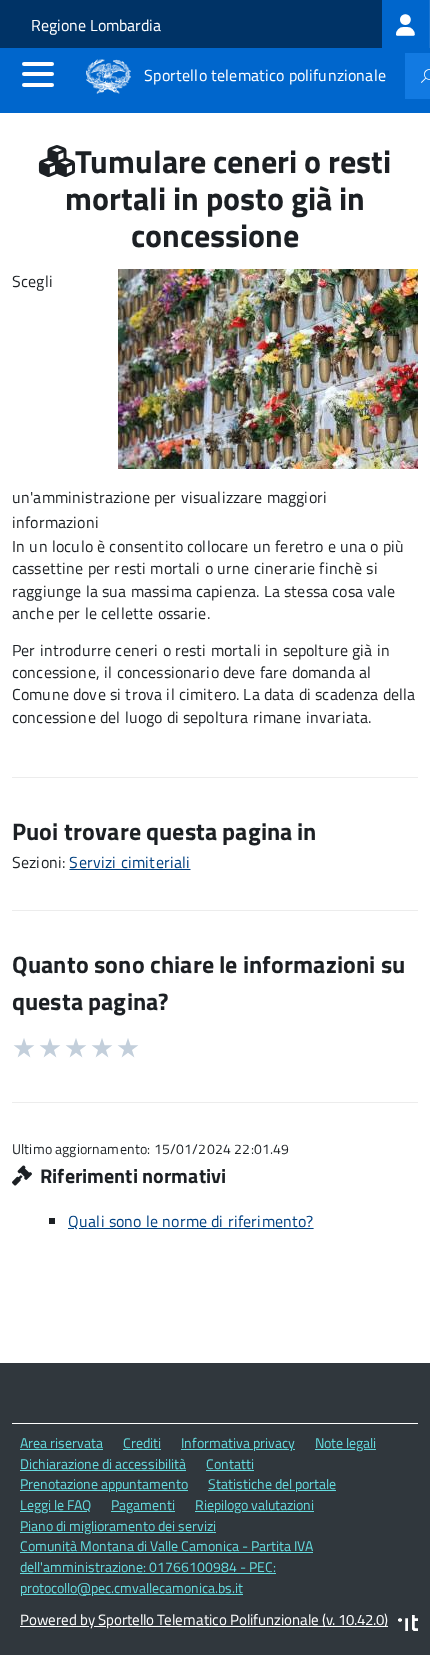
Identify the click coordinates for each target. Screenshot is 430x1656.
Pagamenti (143, 1504)
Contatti (230, 1463)
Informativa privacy (238, 1442)
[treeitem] (406, 24)
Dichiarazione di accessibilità (103, 1463)
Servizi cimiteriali (129, 862)
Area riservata (61, 1442)
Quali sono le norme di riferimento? (191, 1221)
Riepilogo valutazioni (254, 1504)
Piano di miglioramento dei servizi (118, 1525)
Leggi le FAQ (55, 1504)
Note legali (345, 1442)
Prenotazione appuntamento (104, 1483)
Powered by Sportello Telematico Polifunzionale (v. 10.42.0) (204, 1619)
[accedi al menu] (38, 74)
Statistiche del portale (272, 1483)
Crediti (142, 1442)
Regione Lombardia (96, 25)
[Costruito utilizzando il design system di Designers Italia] (408, 1625)
